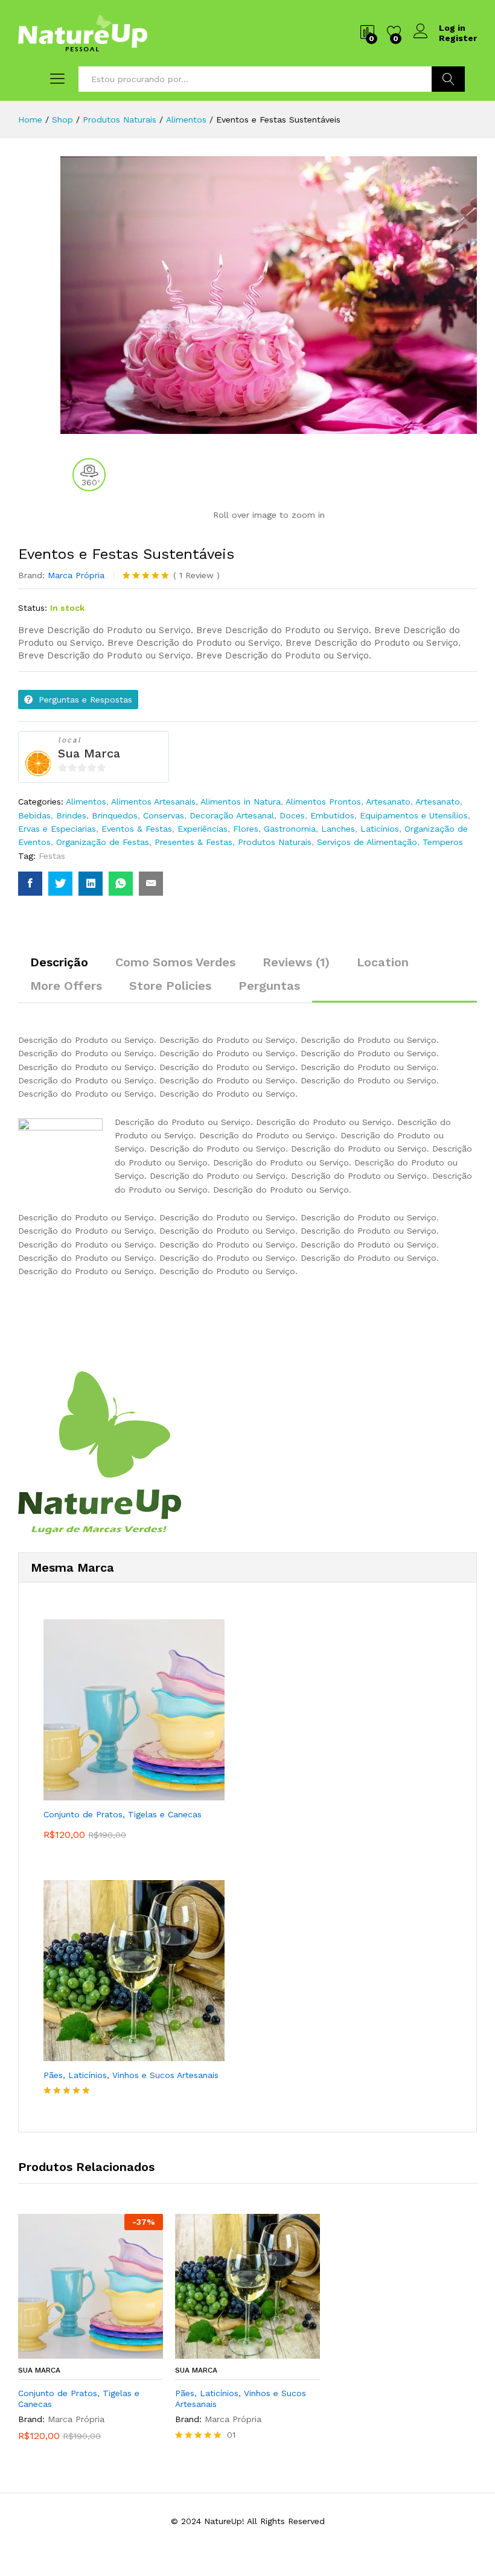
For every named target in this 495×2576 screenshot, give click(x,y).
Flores (246, 829)
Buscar (448, 79)
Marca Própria (76, 575)
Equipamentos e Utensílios (414, 815)
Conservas (164, 815)
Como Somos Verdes (175, 962)
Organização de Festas (103, 842)
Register (458, 38)
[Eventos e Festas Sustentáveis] (30, 884)
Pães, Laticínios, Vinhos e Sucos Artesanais (241, 2399)
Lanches (338, 829)
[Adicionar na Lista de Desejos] (103, 2351)
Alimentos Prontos (323, 802)
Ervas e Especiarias (57, 829)
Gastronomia (290, 829)
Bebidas (34, 815)
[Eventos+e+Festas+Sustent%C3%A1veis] (60, 884)
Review (196, 575)
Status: (33, 608)
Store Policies (170, 986)
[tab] (59, 968)
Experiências (203, 829)
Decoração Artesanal (232, 815)
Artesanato (388, 802)
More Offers (66, 986)
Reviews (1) (296, 962)
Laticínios (380, 829)
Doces (292, 815)
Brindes (71, 815)
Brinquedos (115, 815)
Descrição (59, 962)
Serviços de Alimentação (367, 842)
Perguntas (269, 986)
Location (383, 962)
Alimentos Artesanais (153, 802)
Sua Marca (89, 753)
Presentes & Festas (193, 842)
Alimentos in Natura (241, 802)
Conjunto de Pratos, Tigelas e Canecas (79, 2399)
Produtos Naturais (275, 842)
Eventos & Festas (137, 829)
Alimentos (86, 802)
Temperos (443, 842)
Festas (52, 856)
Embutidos (332, 815)
